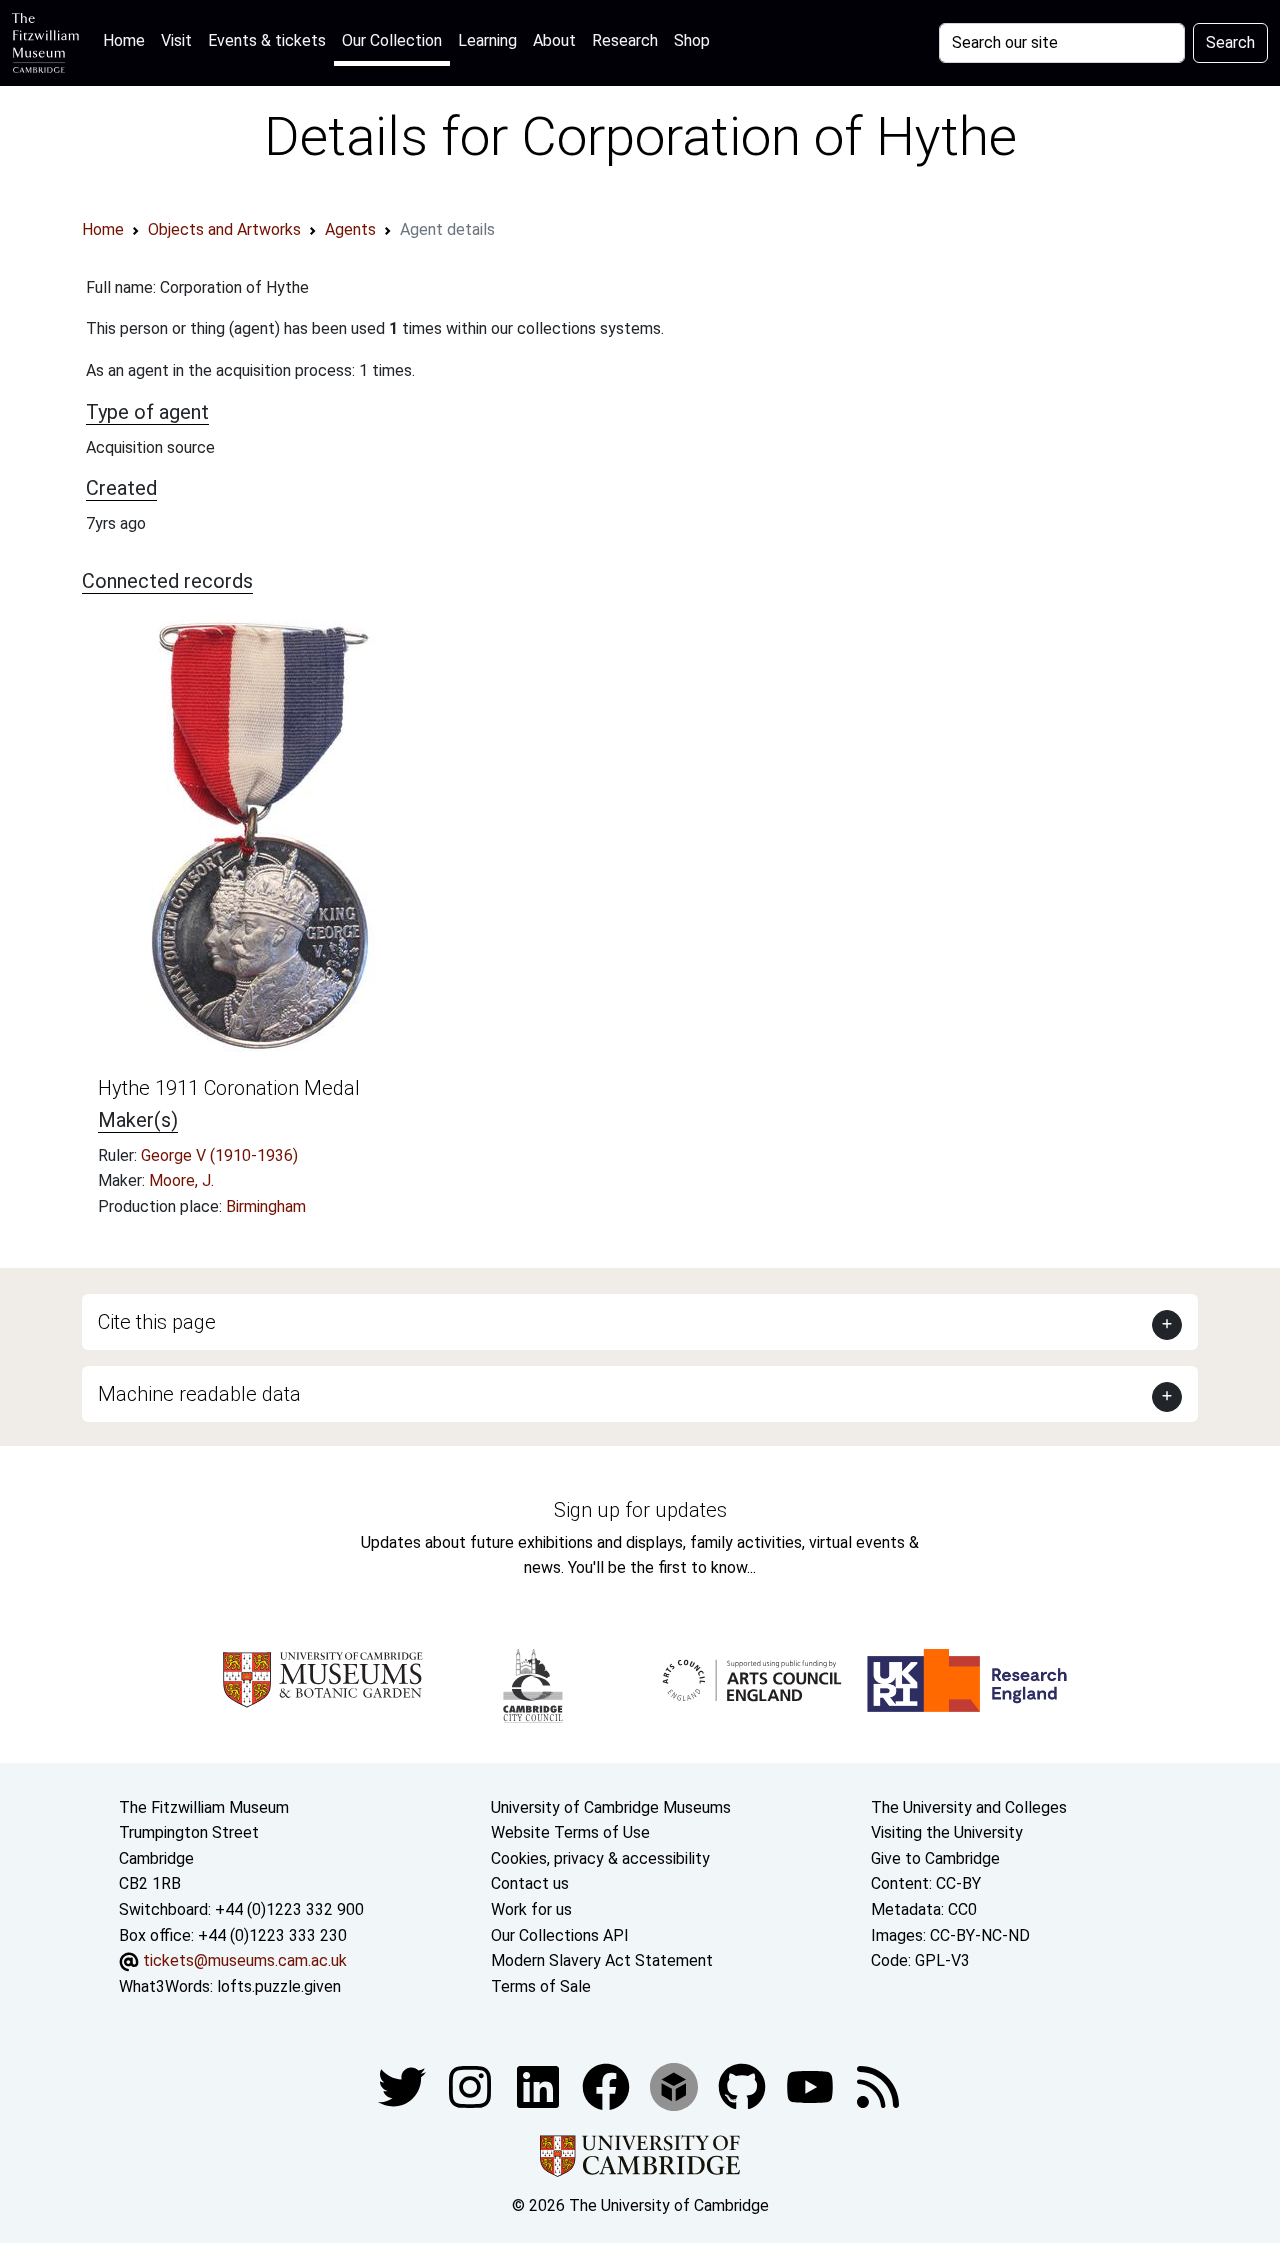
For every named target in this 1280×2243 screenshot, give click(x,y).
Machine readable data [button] (199, 1394)
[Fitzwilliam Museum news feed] (878, 2086)
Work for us (531, 1909)
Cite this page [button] (157, 1322)
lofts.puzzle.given (279, 1986)
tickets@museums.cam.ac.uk (245, 1960)
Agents (350, 229)
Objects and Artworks (224, 229)
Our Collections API (560, 1935)
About (554, 40)
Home (128, 40)
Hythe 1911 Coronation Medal (229, 1088)
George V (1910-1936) (219, 1155)
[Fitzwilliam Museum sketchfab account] (676, 2086)
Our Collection (392, 40)
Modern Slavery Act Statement (602, 1960)
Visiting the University (947, 1832)
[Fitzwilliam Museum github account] (744, 2086)
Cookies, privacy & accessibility (600, 1858)
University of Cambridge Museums (611, 1807)
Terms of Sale (541, 1986)
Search (1230, 42)
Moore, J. (181, 1180)
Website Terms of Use (570, 1832)
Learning (487, 40)
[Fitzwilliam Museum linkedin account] (608, 2086)
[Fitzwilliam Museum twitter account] (404, 2086)
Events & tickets (267, 40)
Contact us (530, 1883)
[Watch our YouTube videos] (812, 2086)
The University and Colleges (969, 1807)
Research (625, 40)
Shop (692, 40)
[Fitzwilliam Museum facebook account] (540, 2086)
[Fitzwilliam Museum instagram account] (472, 2086)
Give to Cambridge (935, 1858)
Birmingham (266, 1206)
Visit (176, 40)
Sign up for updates (640, 1510)
